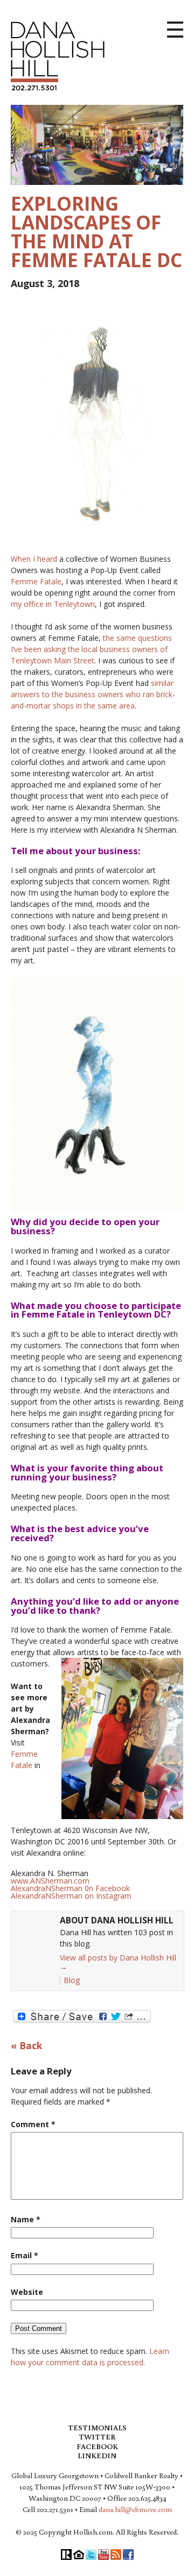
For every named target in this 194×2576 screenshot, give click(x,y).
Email (25, 2255)
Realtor (66, 2554)
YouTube (103, 2554)
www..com (50, 1881)
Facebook (97, 2446)
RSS (116, 2554)
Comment (33, 2124)
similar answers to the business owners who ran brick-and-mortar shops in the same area (93, 694)
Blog (72, 1980)
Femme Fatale (36, 581)
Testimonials (97, 2428)
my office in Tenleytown (53, 604)
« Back (27, 2046)
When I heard (34, 559)
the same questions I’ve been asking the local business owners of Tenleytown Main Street (91, 649)
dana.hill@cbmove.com (135, 2509)
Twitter (97, 2437)
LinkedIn (97, 2456)
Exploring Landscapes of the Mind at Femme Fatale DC (96, 232)
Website (27, 2292)
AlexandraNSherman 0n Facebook (70, 1888)
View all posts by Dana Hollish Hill (118, 1962)
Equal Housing (79, 2554)
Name (26, 2219)
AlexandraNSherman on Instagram (71, 1896)
